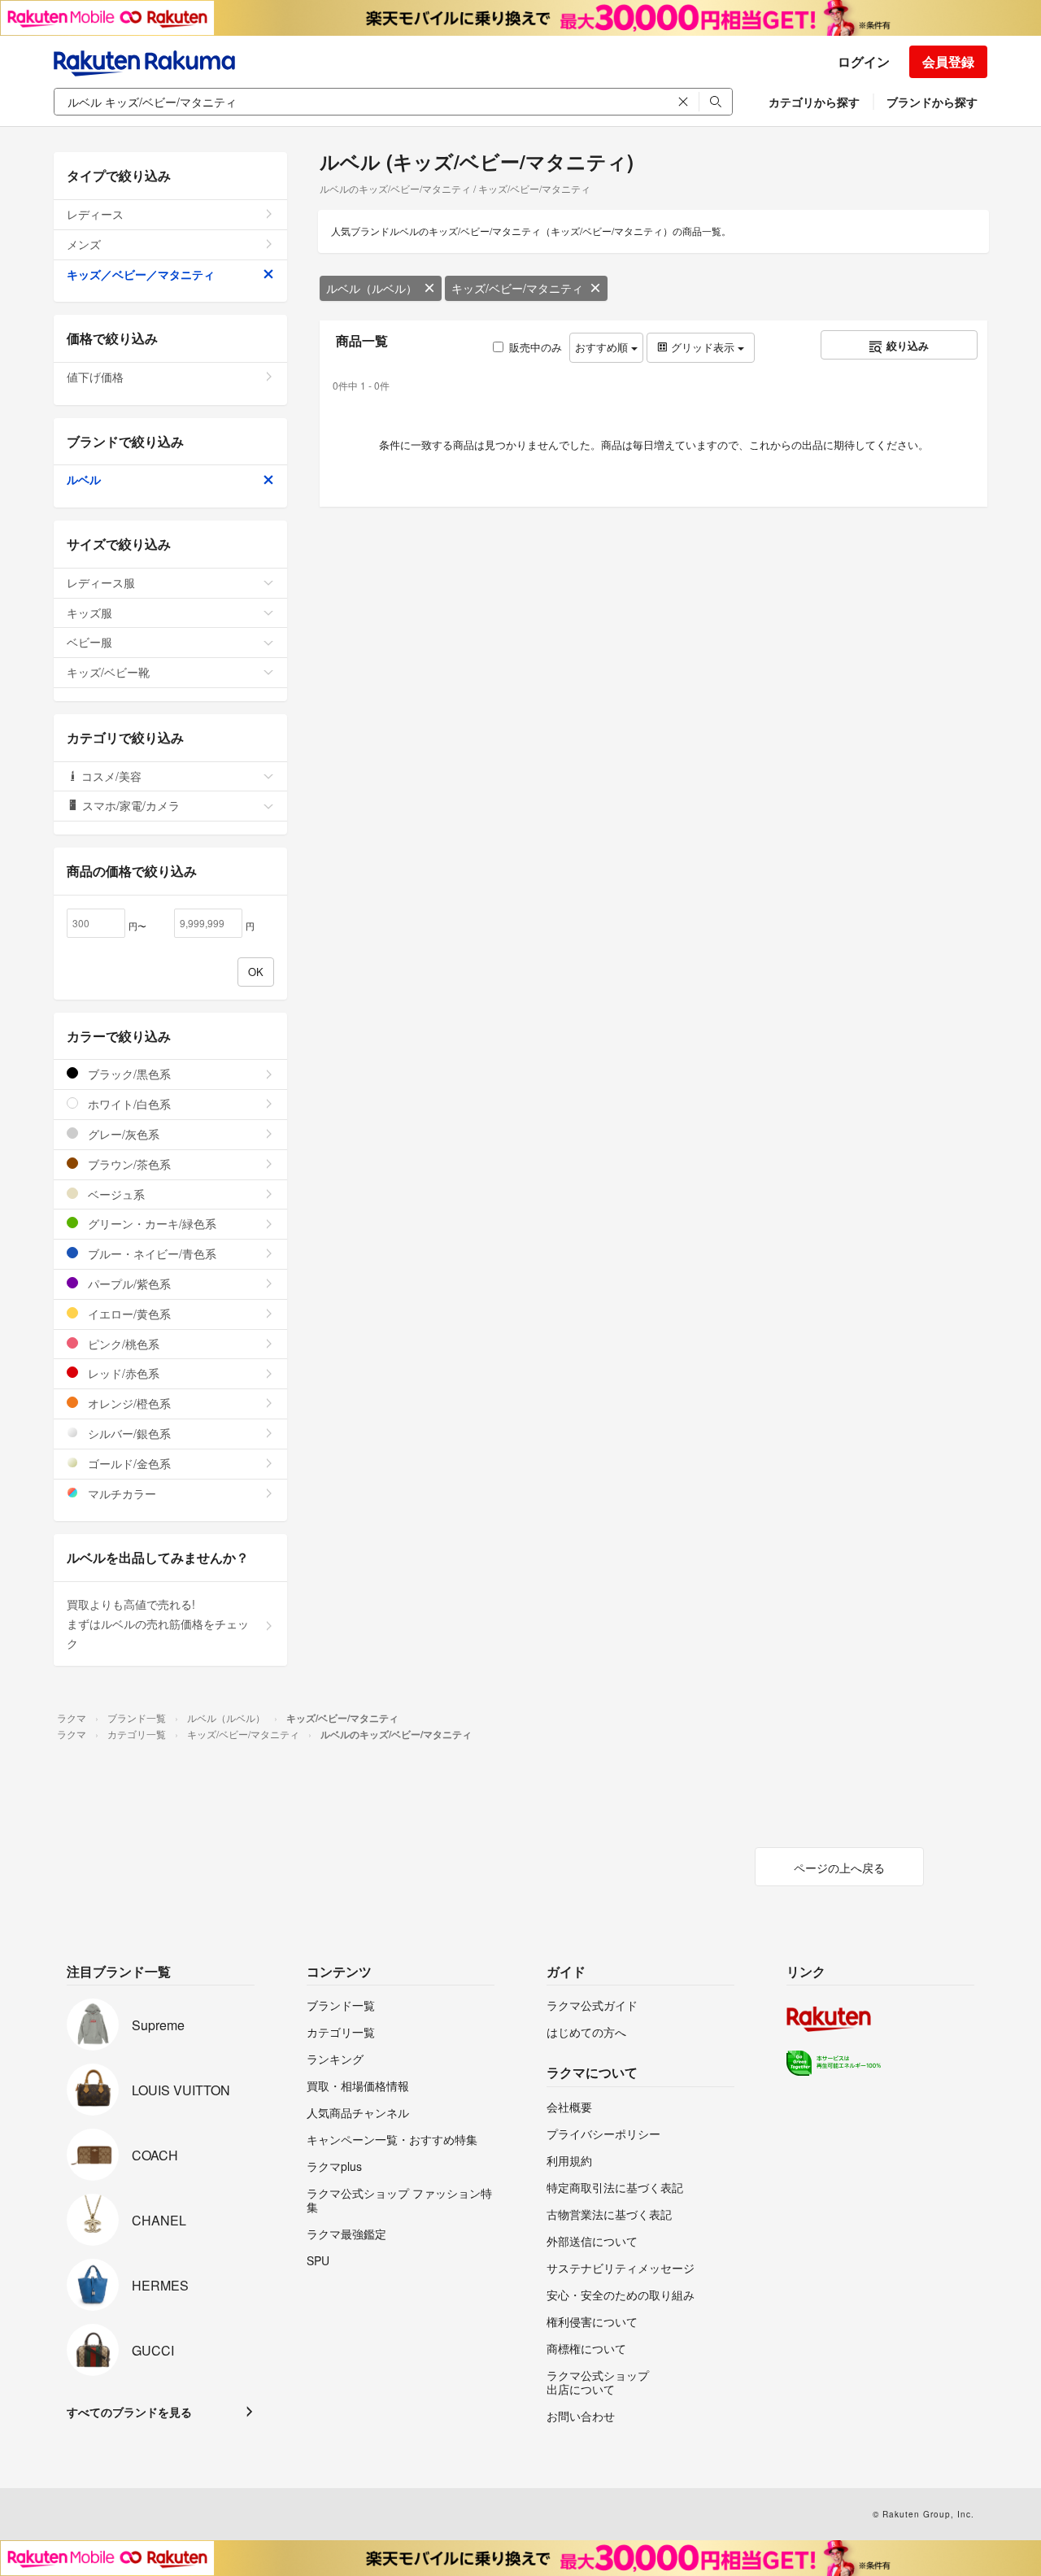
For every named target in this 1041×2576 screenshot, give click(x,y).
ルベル (84, 479)
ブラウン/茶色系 (128, 1164)
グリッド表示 (703, 347)
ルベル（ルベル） (372, 288)
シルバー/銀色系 (128, 1433)
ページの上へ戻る (839, 1868)
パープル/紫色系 (128, 1284)
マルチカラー (120, 1493)
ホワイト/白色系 (128, 1104)
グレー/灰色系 (122, 1134)
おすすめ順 (603, 347)
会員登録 (948, 61)
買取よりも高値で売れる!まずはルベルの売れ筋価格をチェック (158, 1624)
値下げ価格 (95, 377)
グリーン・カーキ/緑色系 (150, 1223)
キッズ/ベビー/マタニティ (517, 288)
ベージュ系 (115, 1194)
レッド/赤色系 (122, 1373)
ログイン (864, 61)
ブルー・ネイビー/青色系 (150, 1253)
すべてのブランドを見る (129, 2412)
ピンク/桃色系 (122, 1344)
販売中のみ (536, 347)
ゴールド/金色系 (128, 1463)
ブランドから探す (932, 102)
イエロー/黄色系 (128, 1314)
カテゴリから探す (814, 102)
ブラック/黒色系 (128, 1074)
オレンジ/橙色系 (128, 1403)
